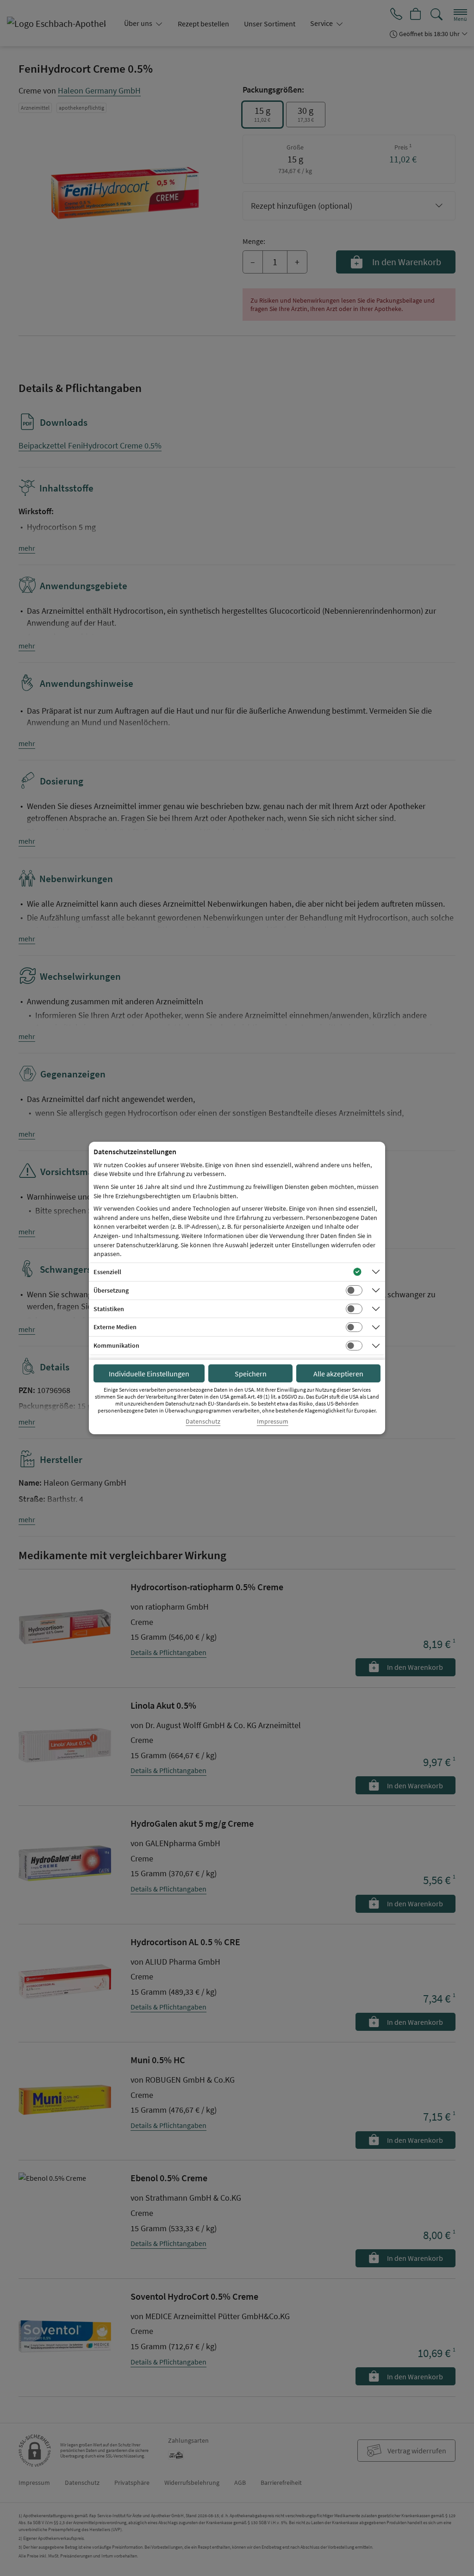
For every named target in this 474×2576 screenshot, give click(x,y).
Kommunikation (116, 1345)
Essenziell (107, 1272)
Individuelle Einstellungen (149, 1374)
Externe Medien (115, 1327)
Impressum (273, 1422)
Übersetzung (111, 1290)
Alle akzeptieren (338, 1374)
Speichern (251, 1374)
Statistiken (109, 1309)
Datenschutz (203, 1422)
